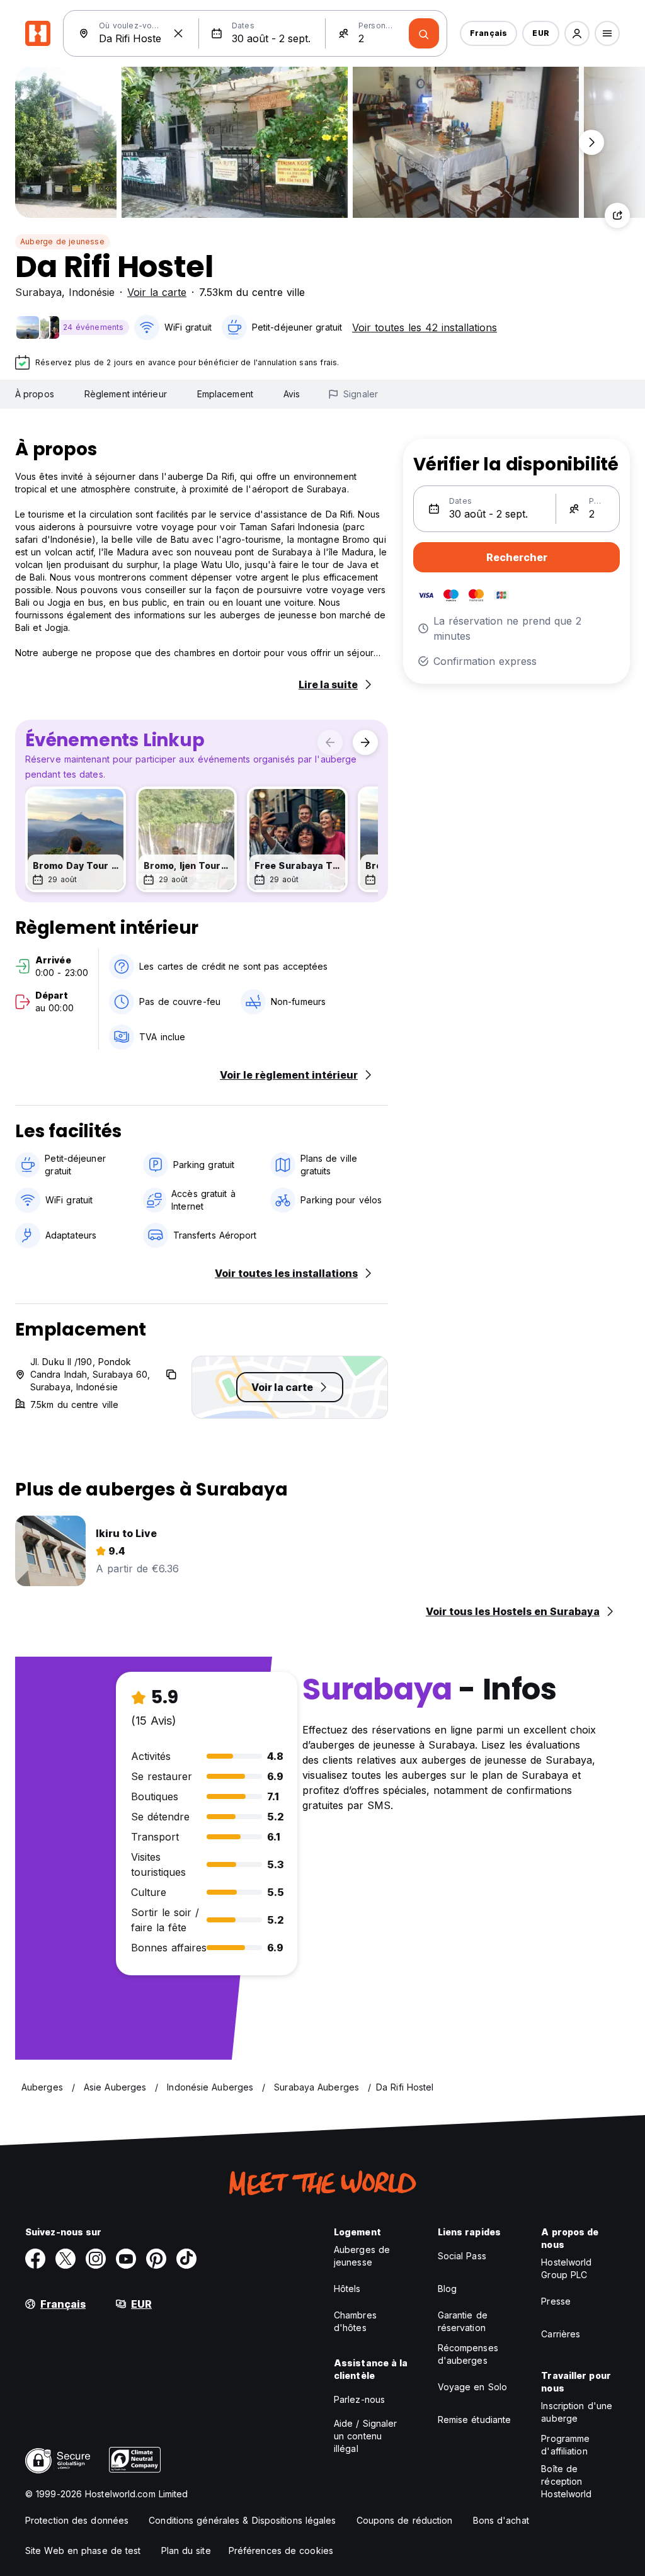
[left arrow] (330, 742)
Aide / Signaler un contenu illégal (366, 2436)
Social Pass (462, 2256)
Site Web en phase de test (83, 2550)
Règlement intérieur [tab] (126, 394)
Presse (556, 2301)
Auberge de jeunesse (62, 241)
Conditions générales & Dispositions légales (242, 2520)
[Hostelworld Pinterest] (156, 2259)
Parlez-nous (359, 2399)
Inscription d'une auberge (577, 2412)
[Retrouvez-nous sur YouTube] (126, 2259)
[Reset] (178, 33)
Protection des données (77, 2520)
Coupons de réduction (405, 2520)
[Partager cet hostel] (617, 215)
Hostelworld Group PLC (566, 2268)
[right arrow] (365, 742)
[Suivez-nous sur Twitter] (66, 2259)
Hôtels (347, 2289)
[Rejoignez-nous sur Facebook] (35, 2259)
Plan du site (186, 2550)
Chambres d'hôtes (355, 2321)
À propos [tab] (35, 394)
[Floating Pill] (591, 142)
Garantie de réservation (463, 2321)
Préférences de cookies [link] (281, 2550)
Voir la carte (157, 292)
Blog (447, 2289)
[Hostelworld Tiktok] (186, 2259)
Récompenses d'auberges (468, 2354)
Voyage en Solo (472, 2387)
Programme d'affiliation (565, 2445)
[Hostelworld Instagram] (96, 2259)
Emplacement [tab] (225, 394)
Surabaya (38, 292)
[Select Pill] (577, 33)
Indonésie (92, 292)
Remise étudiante (475, 2420)
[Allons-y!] (424, 33)
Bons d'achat (501, 2520)
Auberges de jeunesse (362, 2256)
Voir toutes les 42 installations (425, 327)
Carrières (561, 2334)
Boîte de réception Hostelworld (566, 2481)
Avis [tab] (292, 394)
